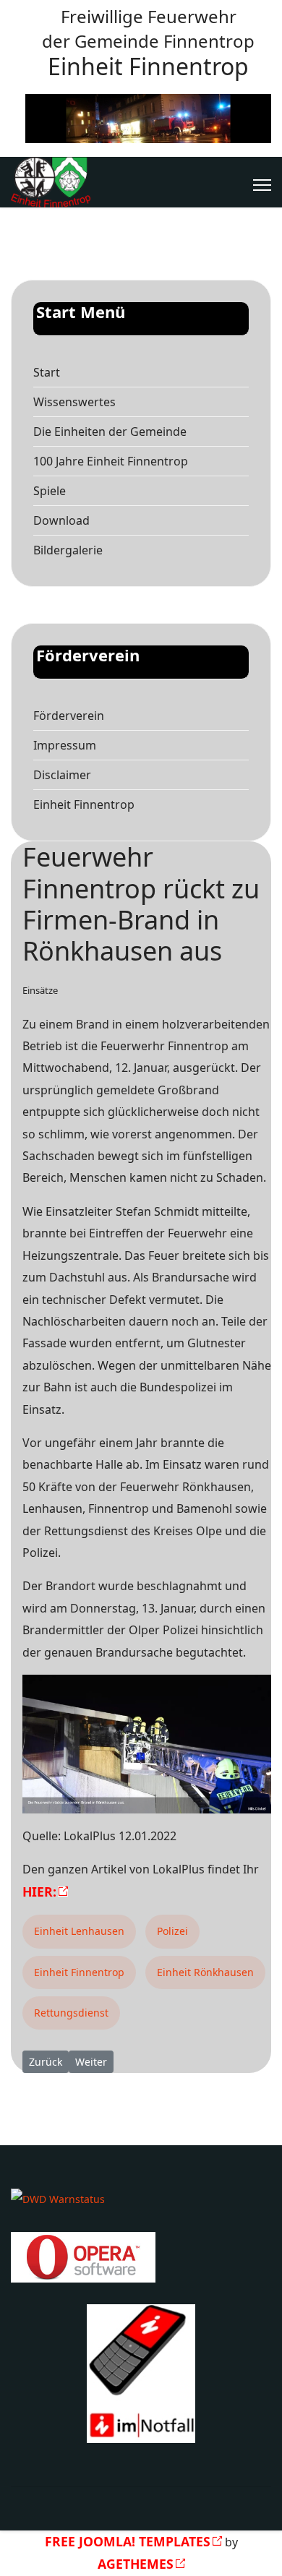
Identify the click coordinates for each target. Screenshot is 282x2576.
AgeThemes (136, 2564)
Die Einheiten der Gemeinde (110, 432)
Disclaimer (62, 775)
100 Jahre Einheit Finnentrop (111, 461)
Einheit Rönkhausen (205, 1972)
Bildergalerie (68, 550)
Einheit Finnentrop (84, 804)
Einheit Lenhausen (79, 1931)
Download (61, 520)
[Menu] (262, 185)
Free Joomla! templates (128, 2541)
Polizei (172, 1931)
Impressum (65, 745)
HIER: (39, 1892)
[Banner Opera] (141, 2257)
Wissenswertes (74, 402)
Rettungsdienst (71, 2013)
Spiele (50, 491)
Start (47, 372)
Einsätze (40, 990)
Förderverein (69, 716)
